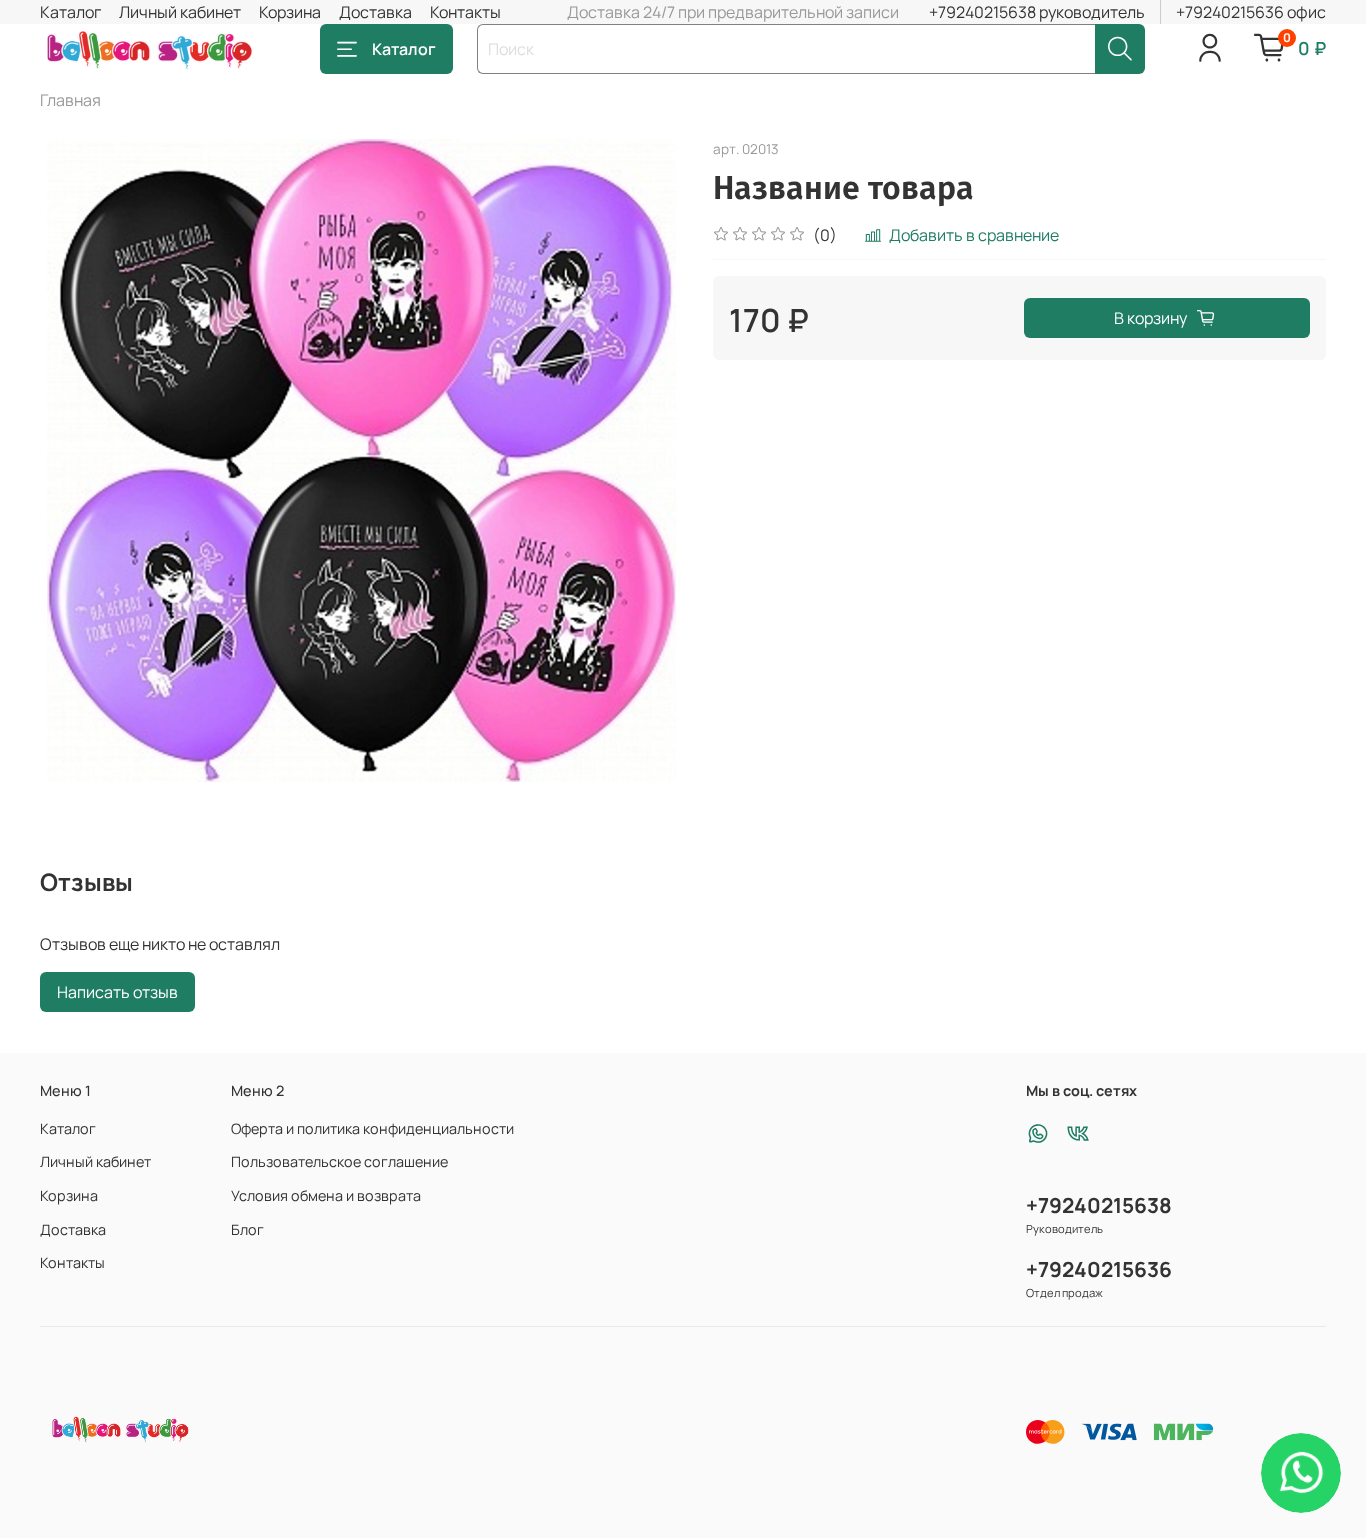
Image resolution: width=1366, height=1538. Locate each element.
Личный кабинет (180, 12)
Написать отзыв (117, 992)
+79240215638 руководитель (1037, 12)
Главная (70, 100)
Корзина (290, 12)
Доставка (375, 12)
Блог (247, 1229)
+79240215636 (1099, 1269)
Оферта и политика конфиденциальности (372, 1128)
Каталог (70, 12)
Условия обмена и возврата (326, 1195)
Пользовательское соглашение (339, 1161)
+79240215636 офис (1251, 12)
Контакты (465, 12)
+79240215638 (1099, 1205)
